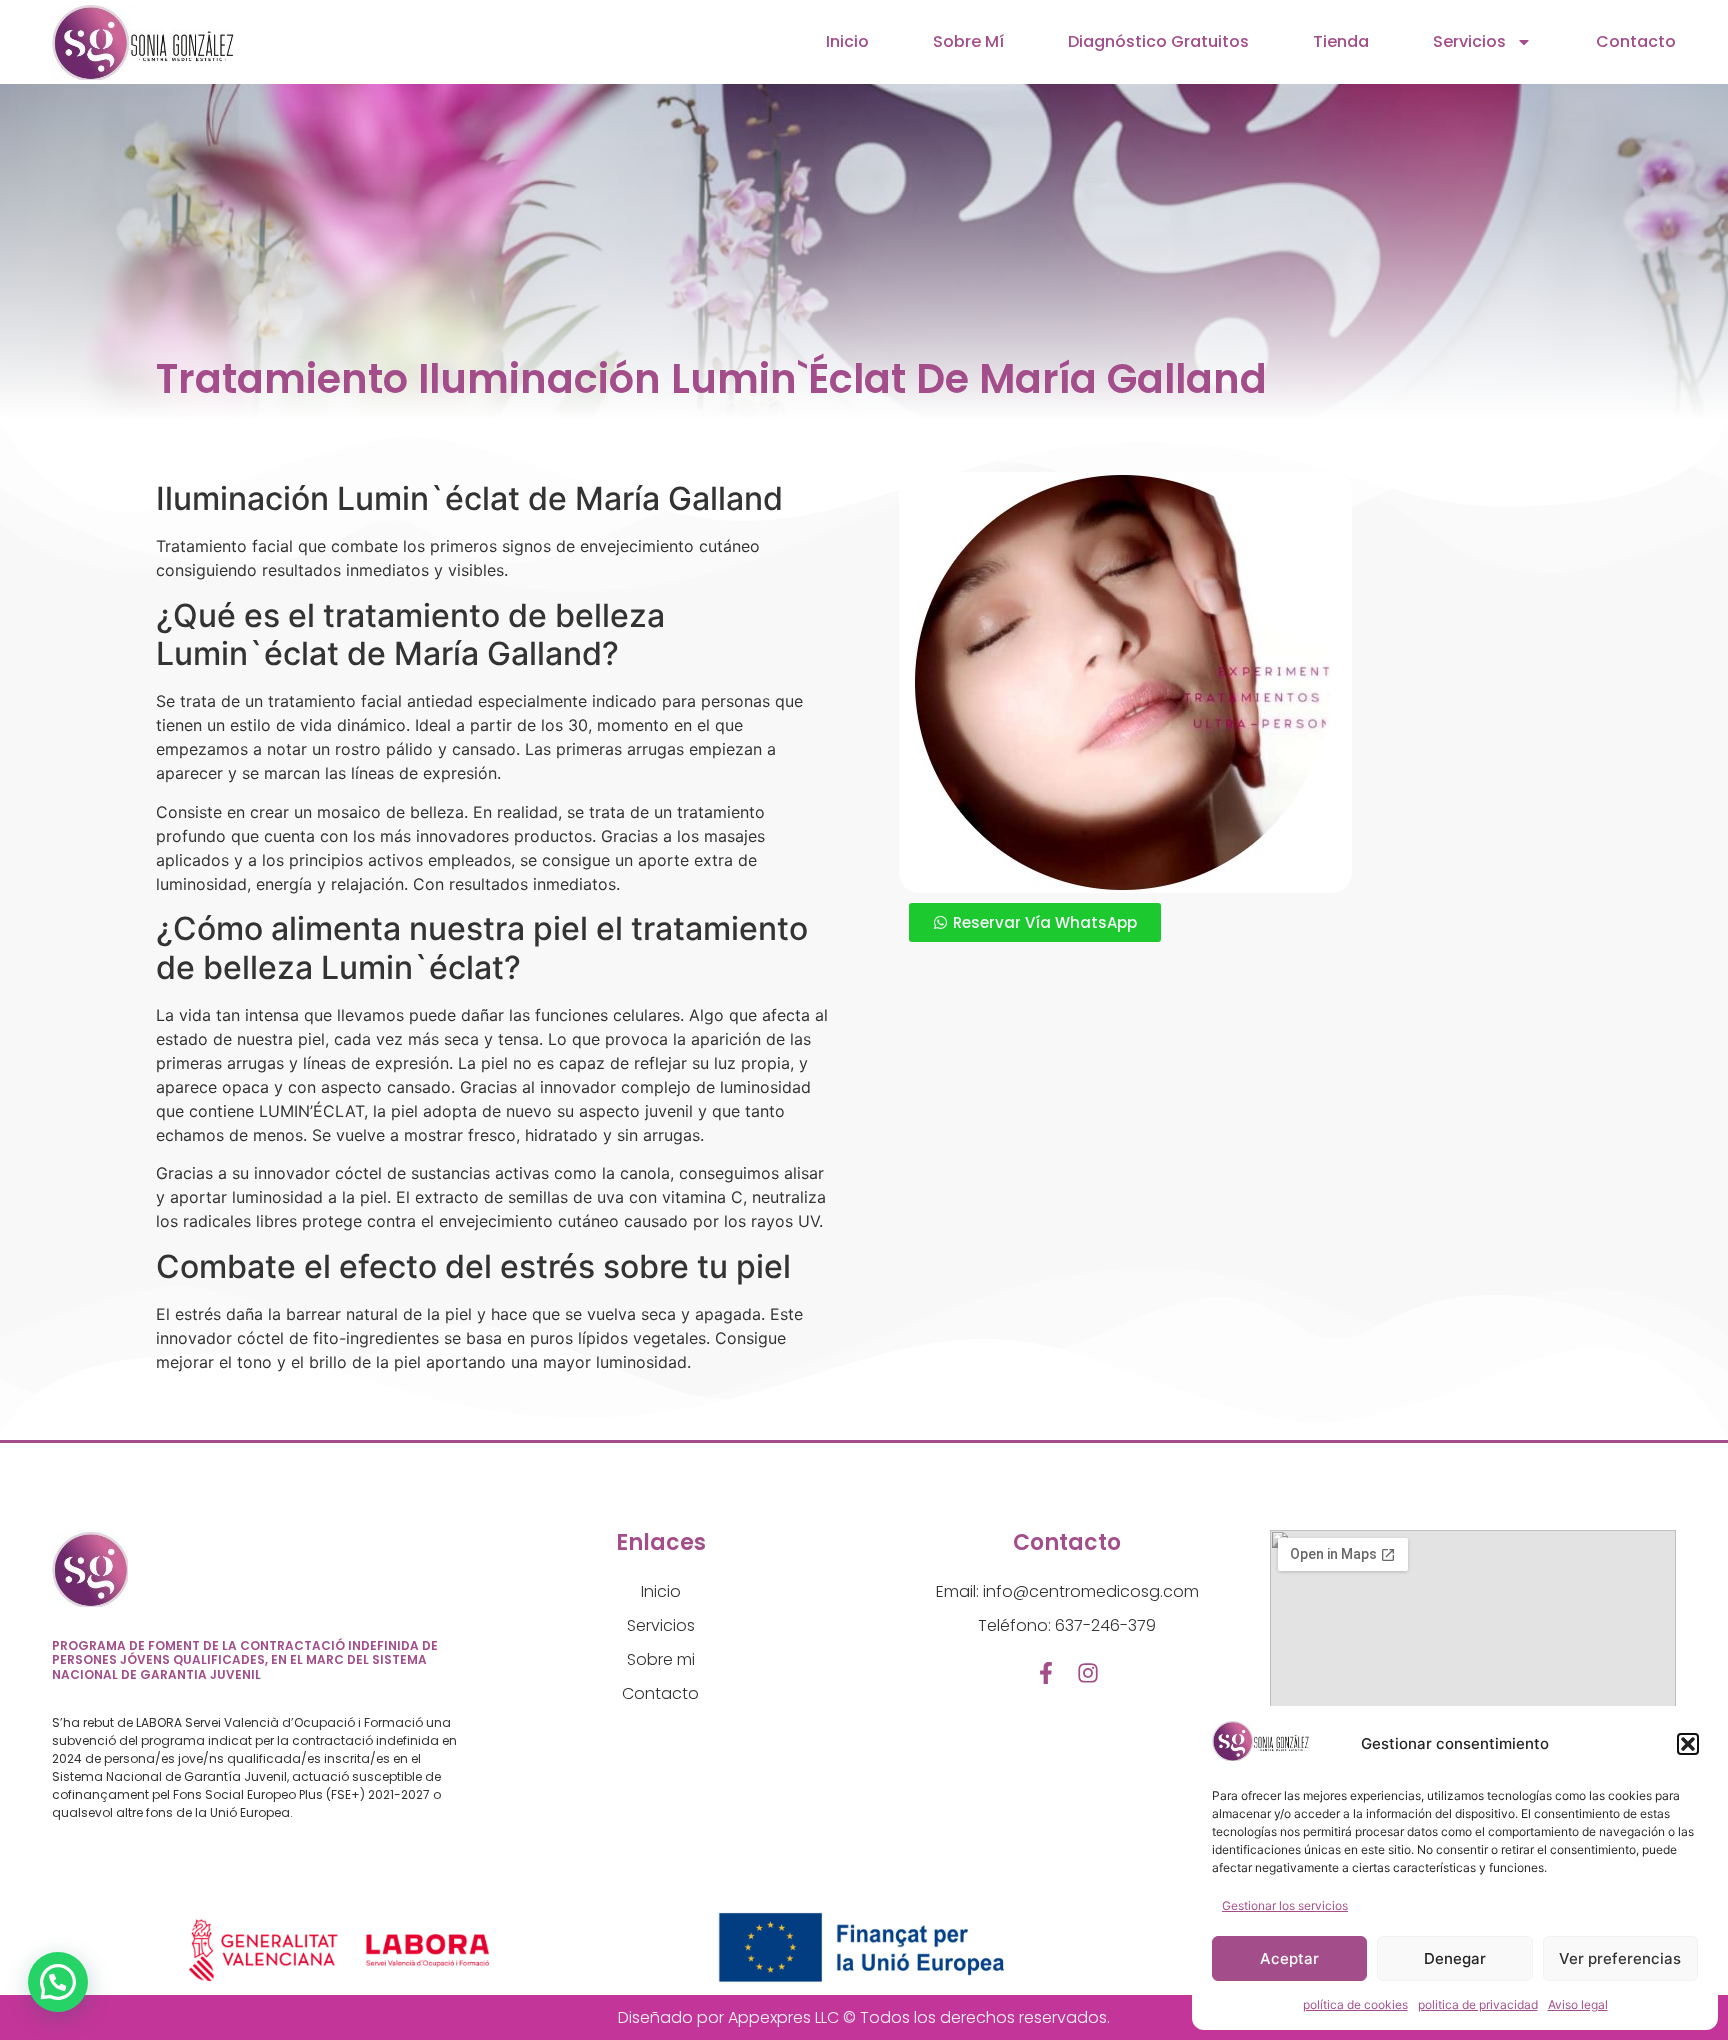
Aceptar (1289, 1958)
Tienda (1341, 41)
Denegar (1455, 1958)
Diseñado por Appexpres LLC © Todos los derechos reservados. (864, 2017)
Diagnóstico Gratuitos (1158, 41)
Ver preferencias (1620, 1958)
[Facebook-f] (1046, 1673)
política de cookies (1355, 2004)
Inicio (847, 41)
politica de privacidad (1478, 2004)
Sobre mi (661, 1659)
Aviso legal (1578, 2004)
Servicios (1469, 41)
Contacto (1636, 41)
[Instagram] (1088, 1673)
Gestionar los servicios (1285, 1905)
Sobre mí (968, 41)
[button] (1688, 1744)
